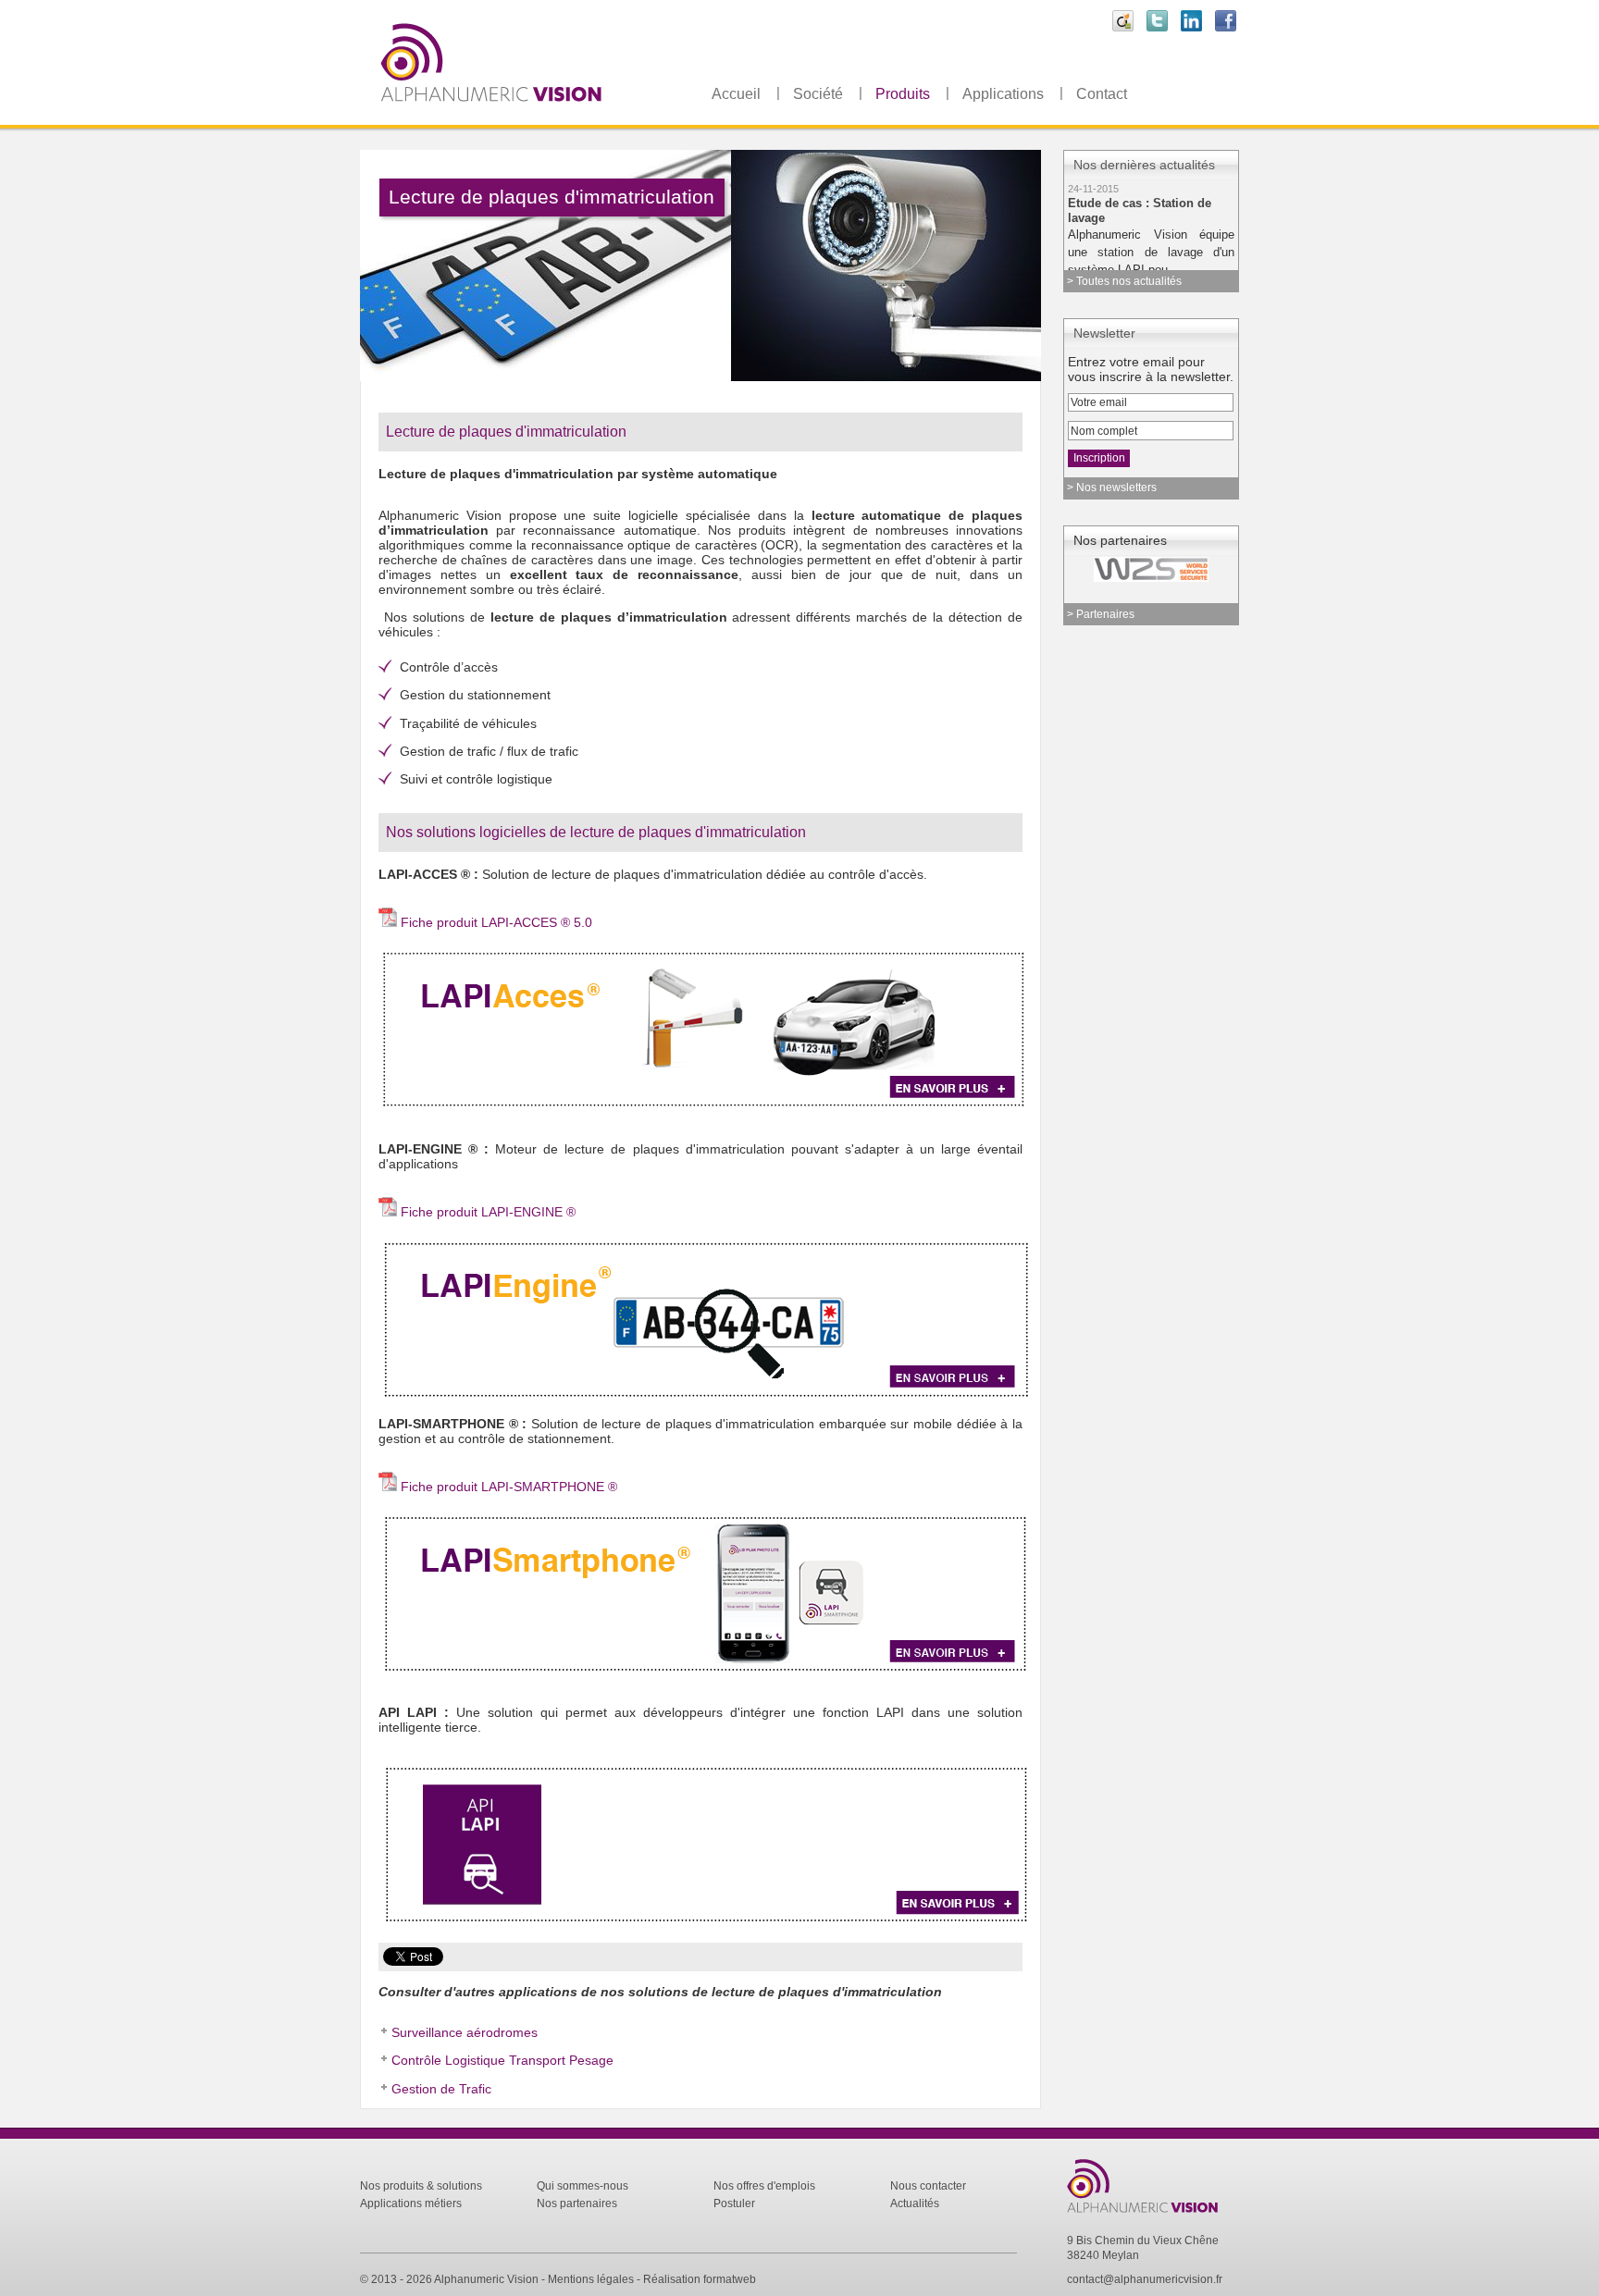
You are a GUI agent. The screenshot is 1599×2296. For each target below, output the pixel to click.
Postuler (734, 2203)
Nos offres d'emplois (764, 2186)
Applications (1003, 94)
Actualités (915, 2203)
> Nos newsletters (1112, 488)
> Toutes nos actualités (1124, 281)
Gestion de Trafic (441, 2089)
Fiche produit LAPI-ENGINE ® (488, 1212)
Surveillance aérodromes (465, 2032)
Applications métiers (411, 2203)
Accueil (736, 94)
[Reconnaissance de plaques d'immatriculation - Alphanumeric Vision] (707, 1108)
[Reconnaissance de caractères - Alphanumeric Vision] (1153, 2214)
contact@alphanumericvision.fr (1145, 2279)
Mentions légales (591, 2279)
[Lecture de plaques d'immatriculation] (707, 1397)
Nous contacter (928, 2186)
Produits (903, 94)
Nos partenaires (577, 2203)
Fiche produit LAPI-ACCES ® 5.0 (496, 922)
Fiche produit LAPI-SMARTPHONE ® (509, 1487)
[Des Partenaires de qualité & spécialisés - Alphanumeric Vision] (1136, 569)
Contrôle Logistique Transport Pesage (502, 2060)
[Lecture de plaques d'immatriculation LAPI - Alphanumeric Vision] (536, 119)
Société (818, 94)
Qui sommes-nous (583, 2186)
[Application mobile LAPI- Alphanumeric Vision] (707, 1672)
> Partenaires (1101, 614)
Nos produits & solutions (421, 2186)
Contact (1102, 94)
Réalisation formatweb (700, 2279)
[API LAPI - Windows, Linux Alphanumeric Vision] (707, 1923)
